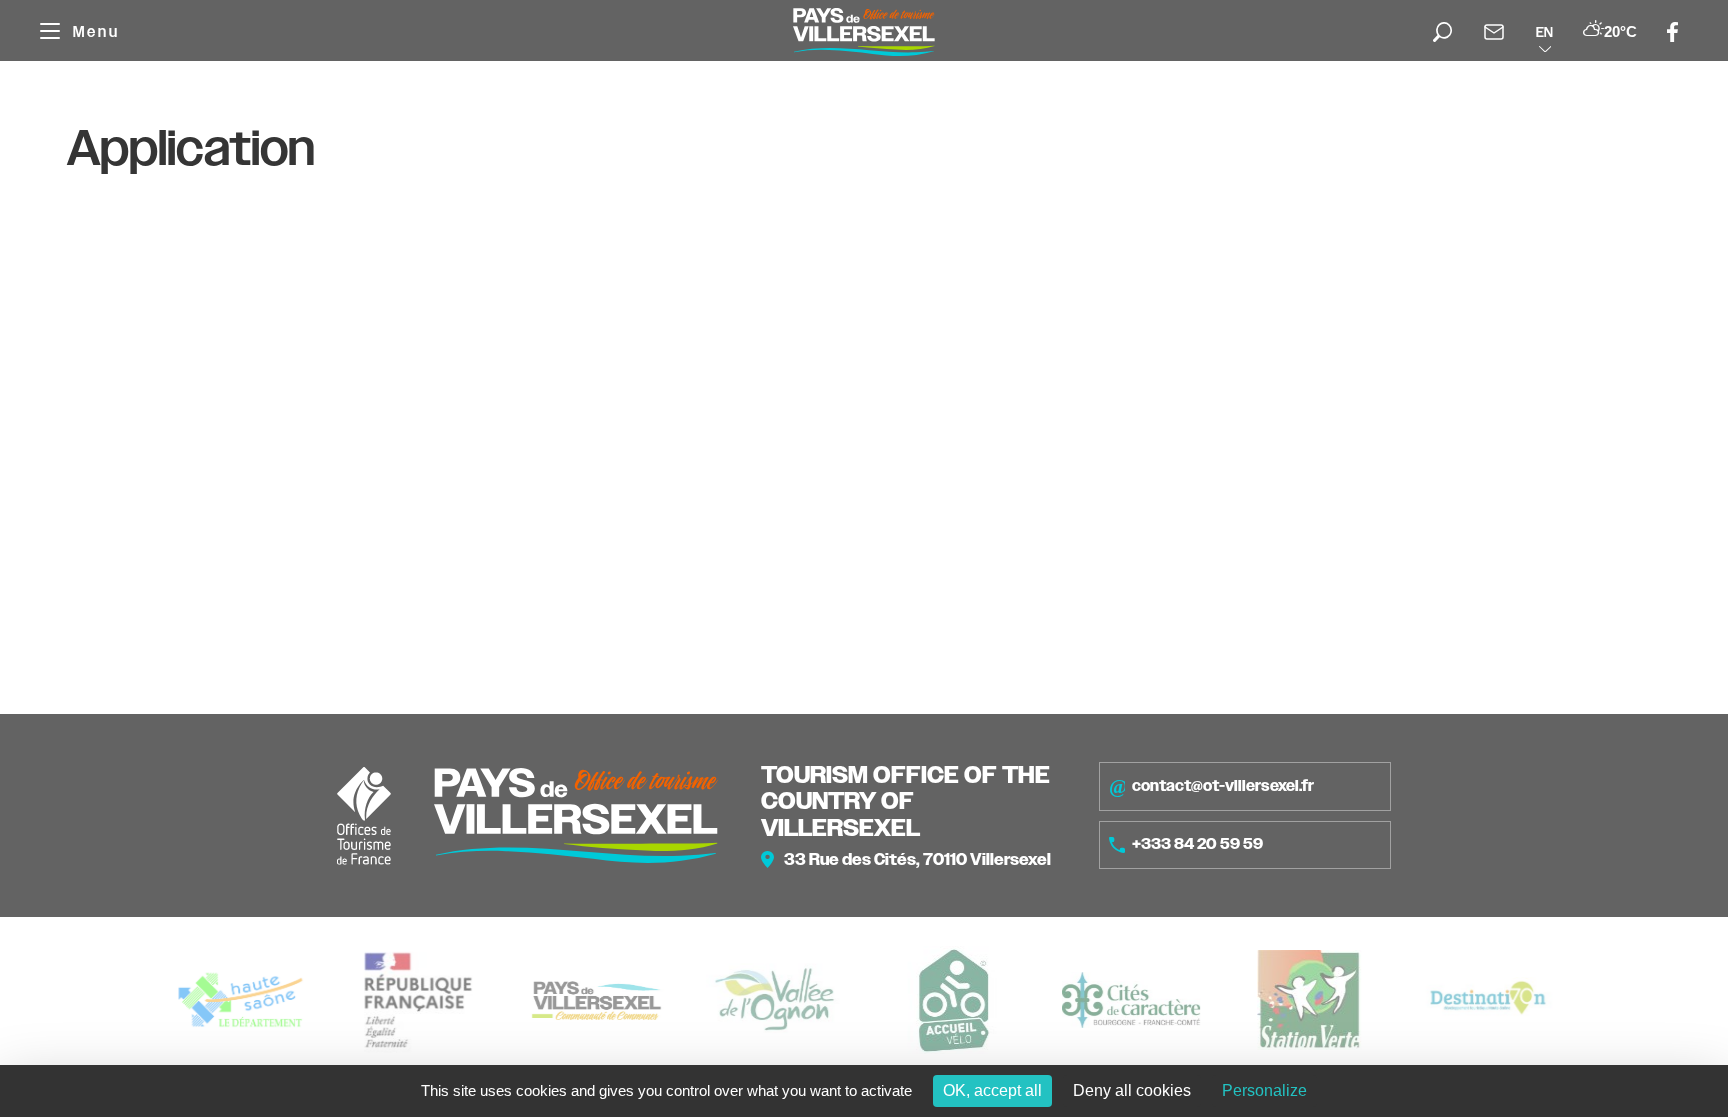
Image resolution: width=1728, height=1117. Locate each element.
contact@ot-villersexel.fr (1223, 786)
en (1544, 32)
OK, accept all (992, 1090)
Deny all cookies (1132, 1090)
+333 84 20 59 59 (1197, 844)
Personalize (1264, 1090)
